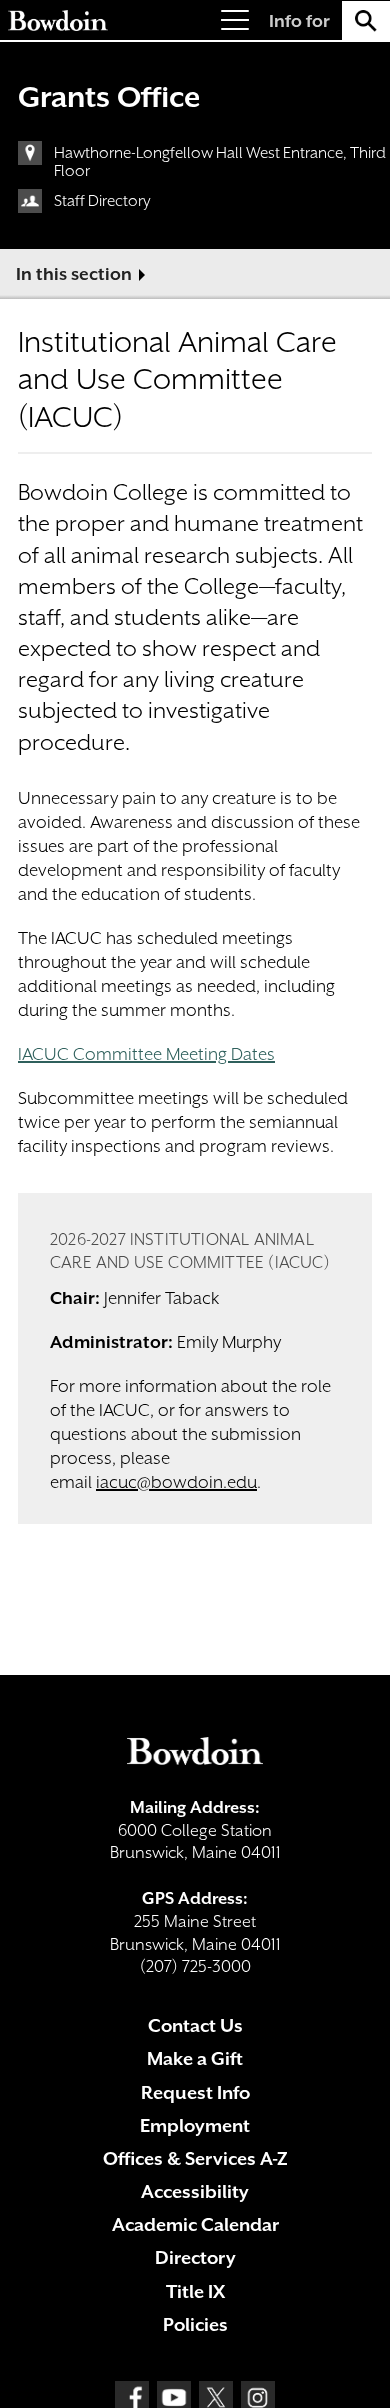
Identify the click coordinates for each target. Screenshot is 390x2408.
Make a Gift (195, 2058)
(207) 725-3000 (195, 1966)
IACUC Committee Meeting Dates (146, 1054)
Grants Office (109, 97)
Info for (299, 21)
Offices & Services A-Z (195, 2158)
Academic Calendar (195, 2224)
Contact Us (195, 2025)
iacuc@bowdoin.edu (176, 1482)
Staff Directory (102, 201)
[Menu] (235, 20)
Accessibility (195, 2191)
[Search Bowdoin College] (366, 20)
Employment (195, 2125)
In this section (74, 274)
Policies (195, 2324)
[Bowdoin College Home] (58, 20)
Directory (195, 2257)
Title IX (195, 2291)
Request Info (195, 2092)
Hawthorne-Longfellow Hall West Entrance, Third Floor (220, 162)
